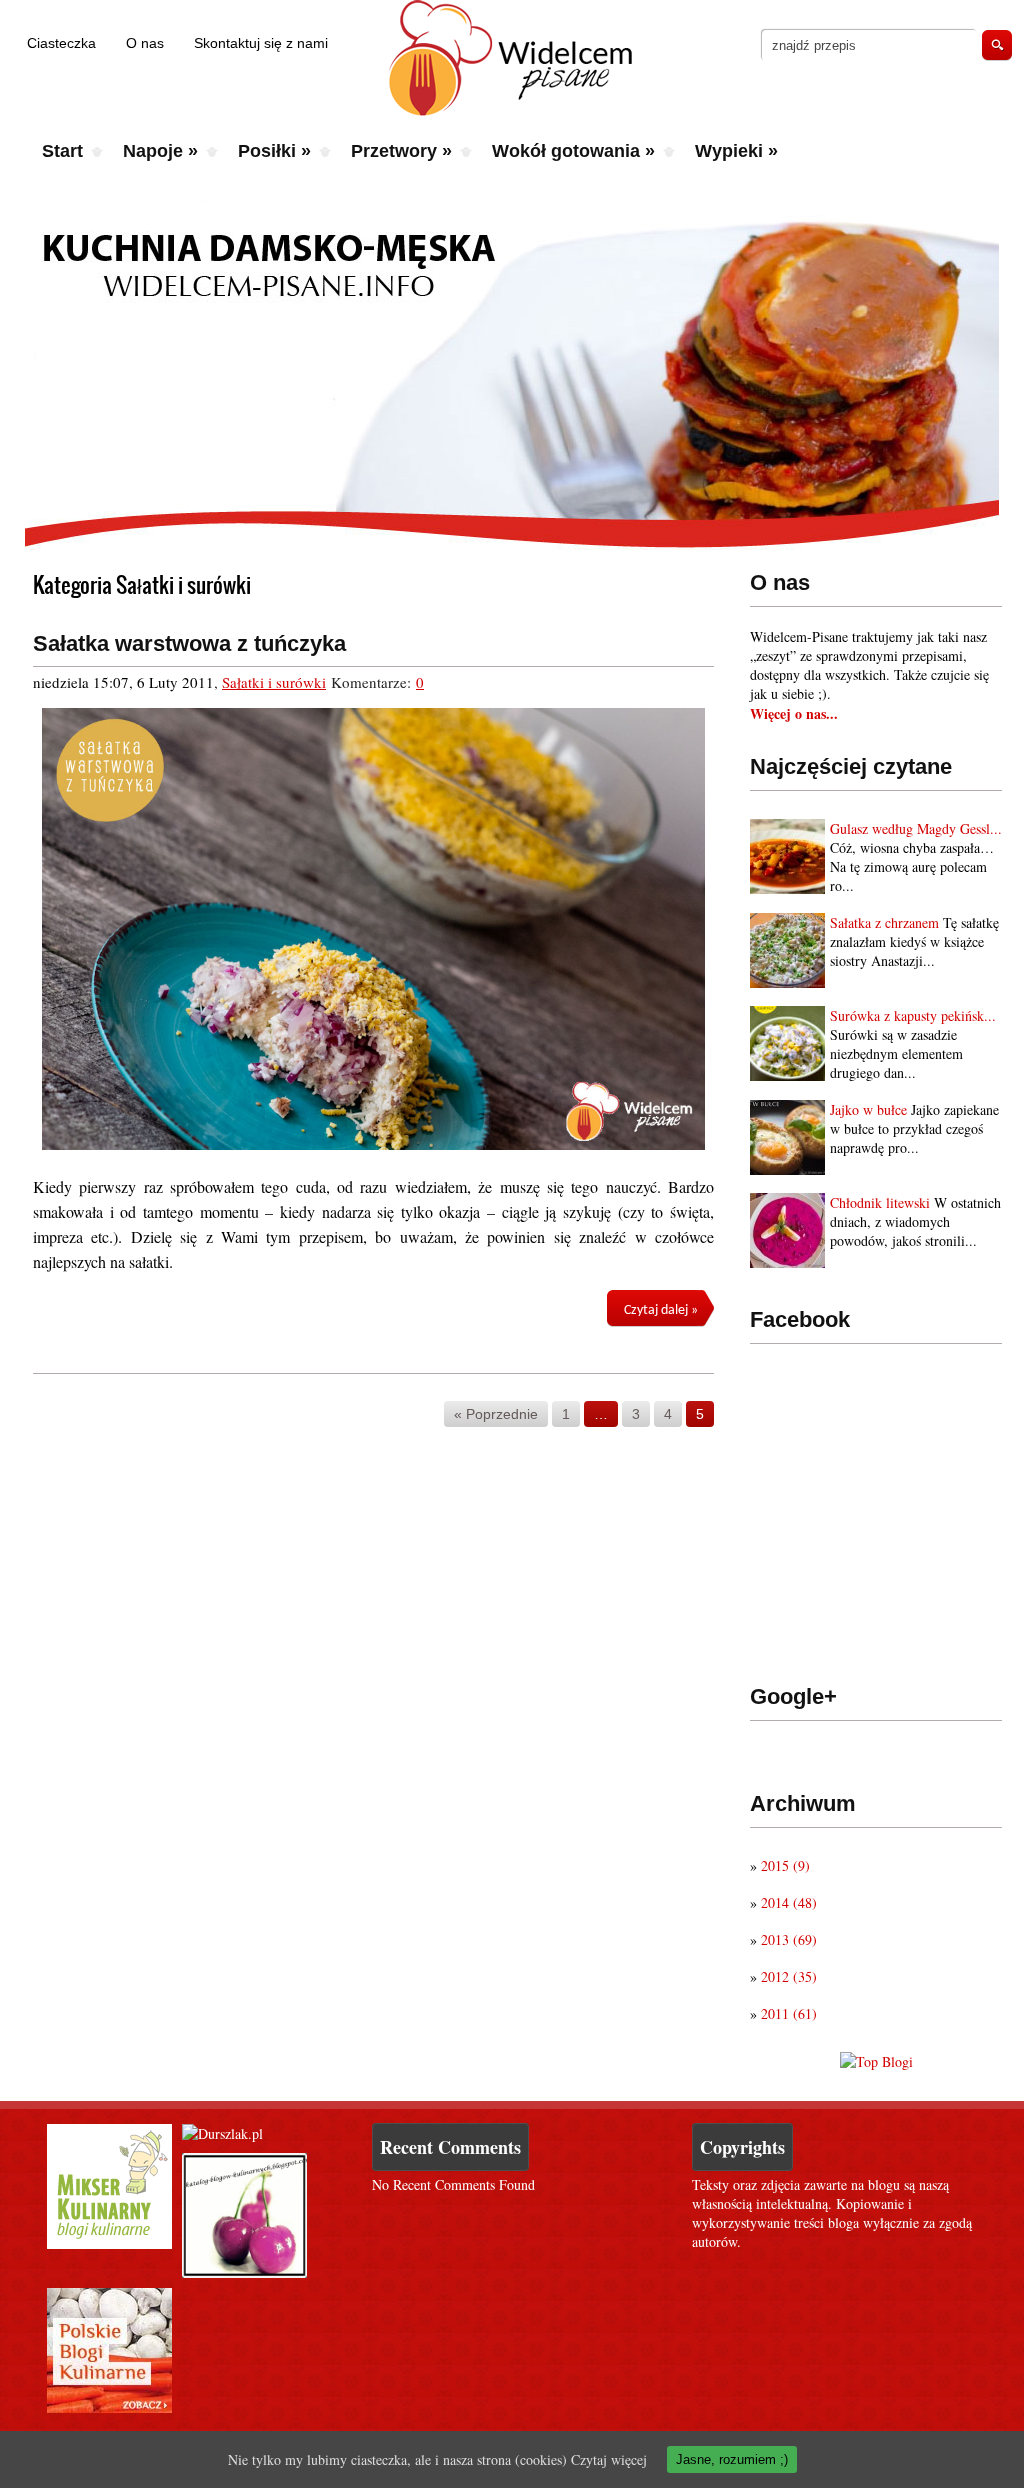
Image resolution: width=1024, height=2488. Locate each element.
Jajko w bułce (868, 1109)
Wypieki (736, 151)
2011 (789, 2013)
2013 (789, 1939)
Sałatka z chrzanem (884, 922)
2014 (789, 1902)
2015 (785, 1865)
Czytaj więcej (609, 2459)
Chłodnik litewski (880, 1202)
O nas (145, 43)
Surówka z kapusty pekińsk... (913, 1015)
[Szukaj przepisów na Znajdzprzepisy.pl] (876, 2061)
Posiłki (274, 151)
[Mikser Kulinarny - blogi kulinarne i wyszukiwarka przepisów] (109, 2243)
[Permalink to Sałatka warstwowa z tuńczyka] (373, 929)
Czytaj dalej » (661, 1310)
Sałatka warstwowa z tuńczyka (189, 643)
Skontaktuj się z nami (261, 43)
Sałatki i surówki (274, 682)
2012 (789, 1976)
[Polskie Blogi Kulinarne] (109, 2407)
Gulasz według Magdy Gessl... (916, 828)
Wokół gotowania (573, 151)
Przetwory (401, 151)
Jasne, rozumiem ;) (732, 2459)
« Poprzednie (496, 1414)
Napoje (160, 151)
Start (62, 151)
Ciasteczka (61, 43)
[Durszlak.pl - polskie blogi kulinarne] (222, 2133)
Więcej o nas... (794, 713)
